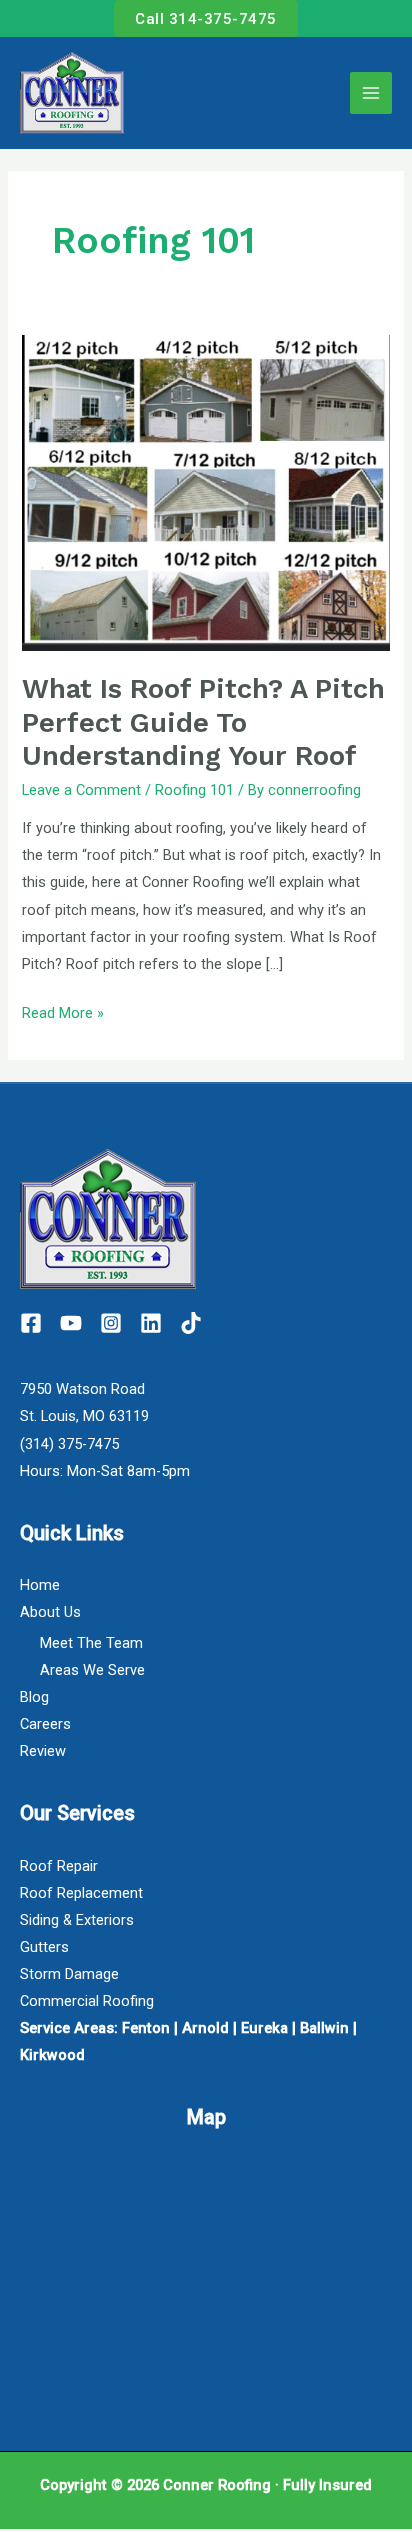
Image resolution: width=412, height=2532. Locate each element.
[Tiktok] (191, 1323)
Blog (34, 1697)
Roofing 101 (194, 790)
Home (40, 1585)
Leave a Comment (81, 790)
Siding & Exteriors (77, 1920)
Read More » (63, 1011)
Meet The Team (91, 1643)
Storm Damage (69, 1974)
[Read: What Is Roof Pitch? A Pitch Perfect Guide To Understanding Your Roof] (205, 492)
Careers (45, 1724)
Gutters (44, 1947)
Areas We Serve (92, 1670)
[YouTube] (71, 1323)
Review (43, 1751)
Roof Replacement (81, 1893)
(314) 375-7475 (69, 1444)
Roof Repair (59, 1866)
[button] (206, 18)
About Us (50, 1612)
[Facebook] (31, 1323)
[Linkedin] (151, 1323)
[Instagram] (111, 1323)
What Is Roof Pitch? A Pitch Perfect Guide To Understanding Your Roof (203, 722)
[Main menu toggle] (371, 93)
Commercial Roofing (87, 2001)
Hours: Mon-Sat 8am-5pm (105, 1471)
